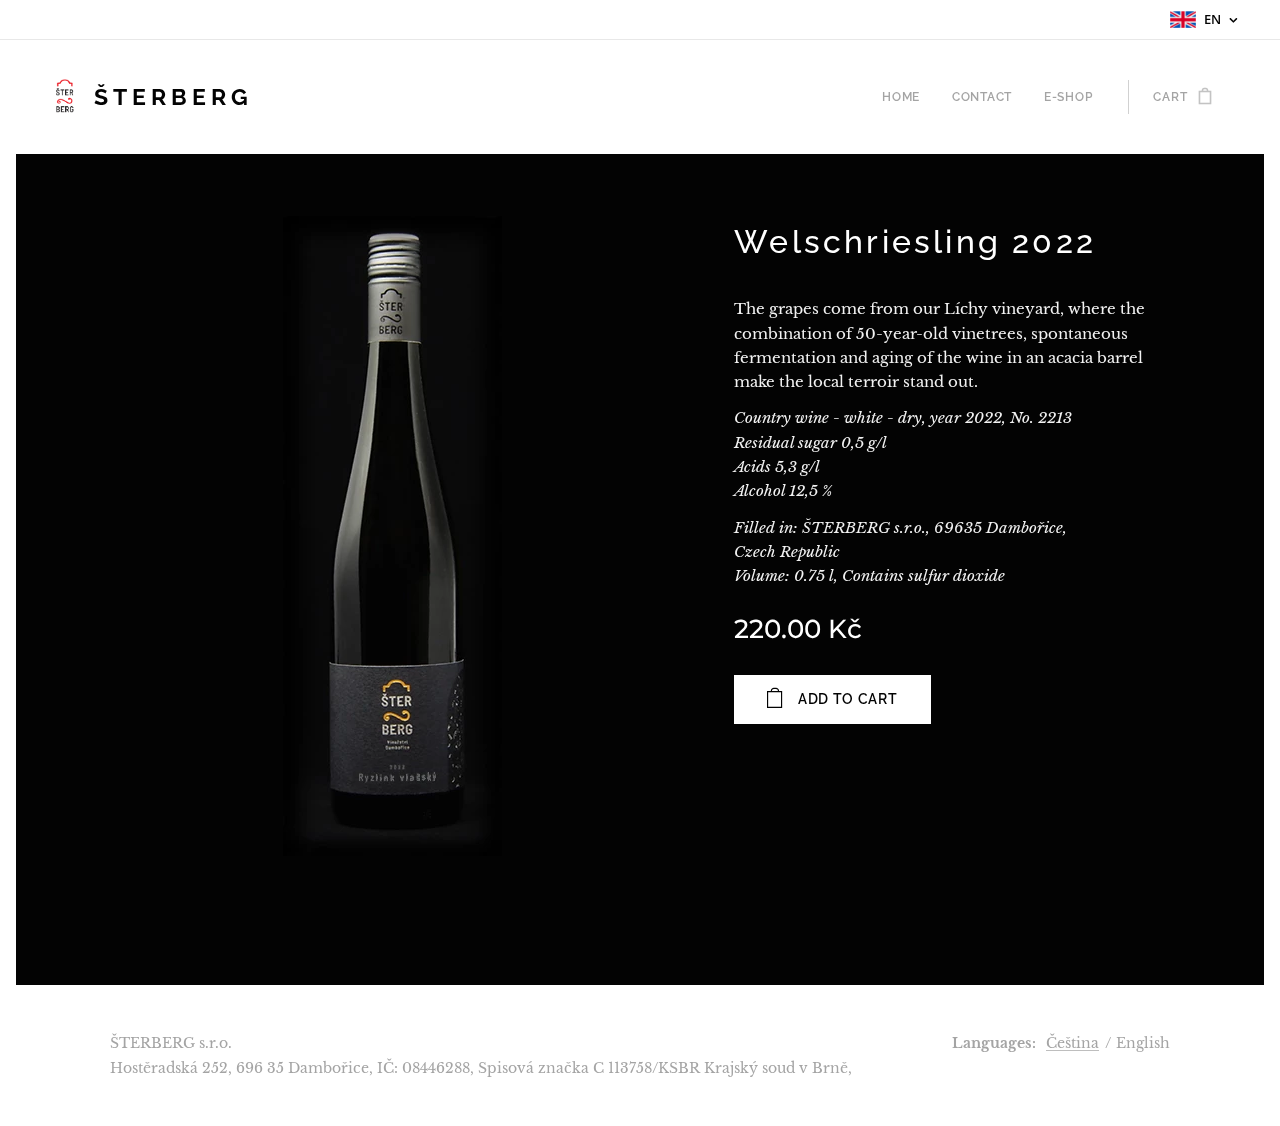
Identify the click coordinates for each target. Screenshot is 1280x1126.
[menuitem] (906, 97)
